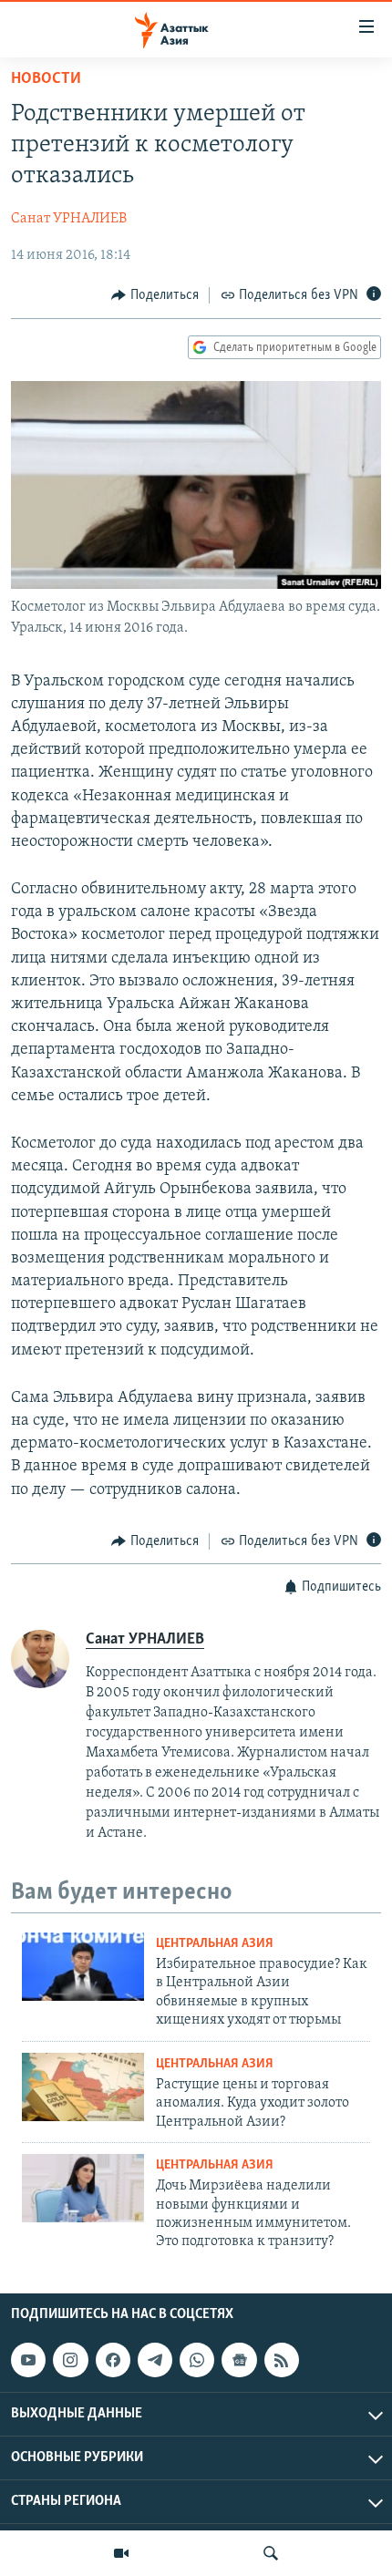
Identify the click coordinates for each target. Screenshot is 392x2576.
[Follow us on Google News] (239, 2360)
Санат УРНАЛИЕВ (69, 219)
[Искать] (271, 2553)
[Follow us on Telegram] (155, 2360)
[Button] (155, 295)
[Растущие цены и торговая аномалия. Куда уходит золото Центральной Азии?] (83, 2087)
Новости (46, 79)
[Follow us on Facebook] (113, 2360)
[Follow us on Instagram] (70, 2360)
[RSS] (282, 2360)
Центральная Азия (215, 1944)
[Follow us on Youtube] (28, 2360)
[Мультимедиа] (121, 2553)
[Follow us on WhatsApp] (197, 2360)
